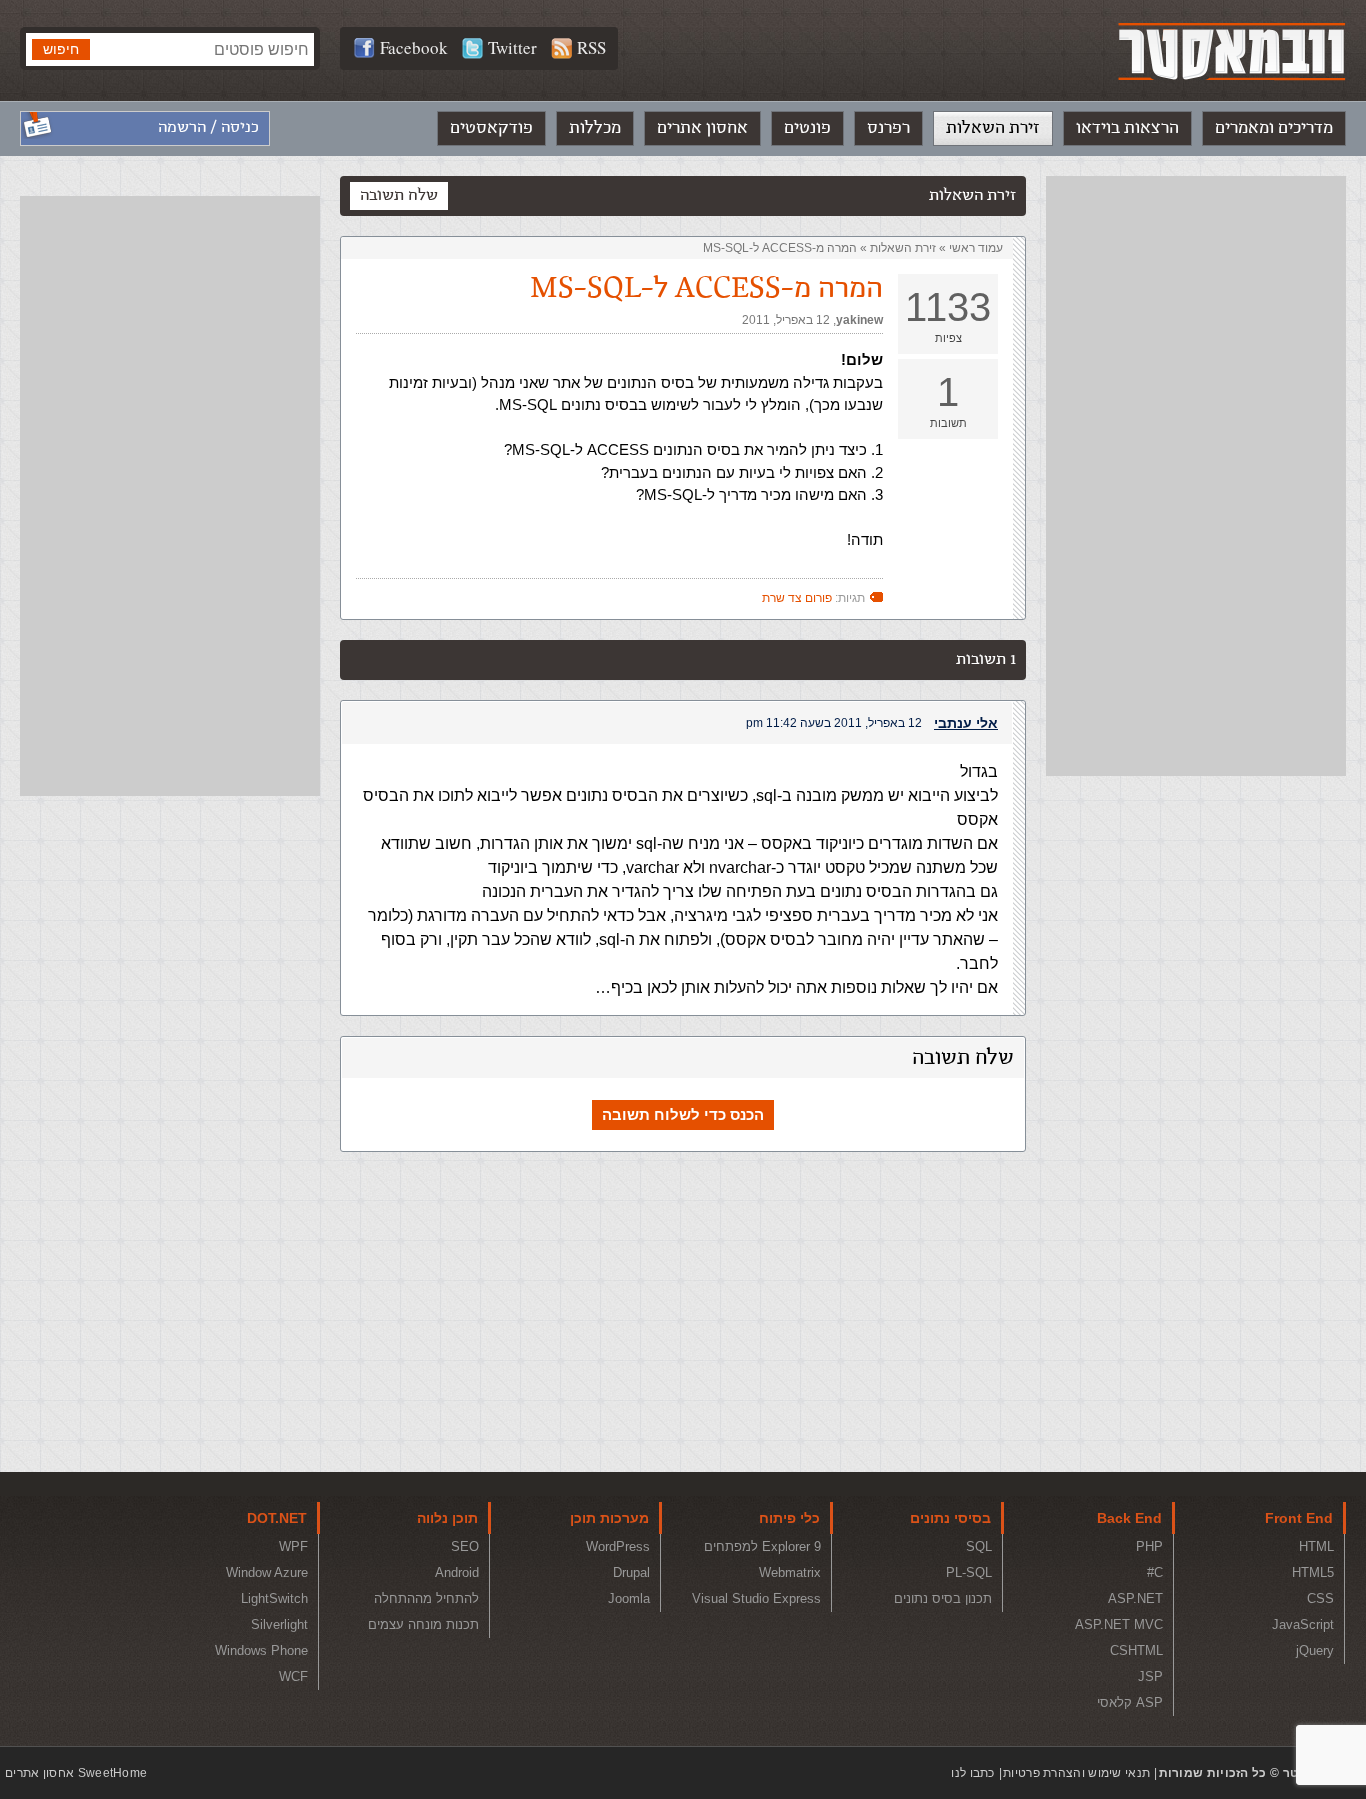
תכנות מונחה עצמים (423, 1624)
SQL (979, 1546)
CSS (1320, 1598)
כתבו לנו (972, 1773)
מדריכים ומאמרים (1274, 128)
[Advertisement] (1196, 476)
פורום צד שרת (797, 598)
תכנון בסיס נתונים (943, 1598)
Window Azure (267, 1572)
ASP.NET (1135, 1598)
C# (1155, 1572)
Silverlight (279, 1624)
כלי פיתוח (789, 1518)
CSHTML (1136, 1650)
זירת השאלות (993, 128)
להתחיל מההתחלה (426, 1598)
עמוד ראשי (976, 248)
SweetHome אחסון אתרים (76, 1773)
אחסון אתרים (702, 128)
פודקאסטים (491, 128)
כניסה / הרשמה (208, 127)
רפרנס (888, 128)
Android (457, 1572)
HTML (1316, 1546)
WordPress (618, 1546)
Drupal (631, 1572)
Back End (1129, 1518)
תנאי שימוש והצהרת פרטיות (1076, 1773)
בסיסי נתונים (950, 1518)
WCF (293, 1676)
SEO (465, 1546)
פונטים (807, 128)
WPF (293, 1546)
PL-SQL (969, 1572)
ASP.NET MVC (1119, 1624)
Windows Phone (261, 1650)
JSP (1150, 1676)
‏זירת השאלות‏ (903, 248)
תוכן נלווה (447, 1518)
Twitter (512, 47)
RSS (591, 47)
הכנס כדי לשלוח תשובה (683, 1114)
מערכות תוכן (609, 1518)
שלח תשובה (399, 195)
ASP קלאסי (1130, 1702)
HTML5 (1313, 1572)
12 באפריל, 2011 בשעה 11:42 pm (834, 723)
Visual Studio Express (756, 1598)
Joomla (629, 1598)
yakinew (859, 320)
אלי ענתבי (966, 723)
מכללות (595, 128)
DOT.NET (277, 1518)
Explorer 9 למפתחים (762, 1546)
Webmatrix (790, 1572)
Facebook (414, 47)
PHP (1149, 1546)
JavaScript (1303, 1624)
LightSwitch (274, 1598)
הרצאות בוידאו (1127, 128)
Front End (1299, 1518)
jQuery (1315, 1650)
